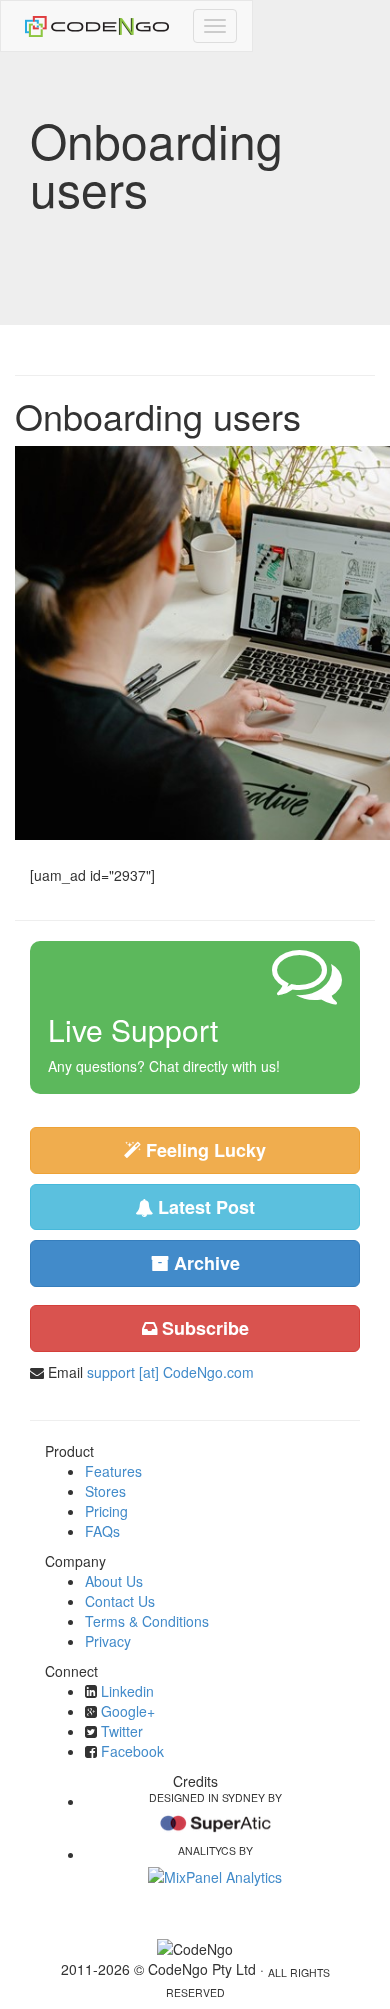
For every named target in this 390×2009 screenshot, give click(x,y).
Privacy (108, 1641)
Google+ (128, 1711)
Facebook (132, 1751)
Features (113, 1471)
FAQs (102, 1531)
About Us (114, 1581)
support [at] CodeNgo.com (170, 1372)
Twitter (122, 1731)
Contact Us (120, 1601)
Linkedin (127, 1691)
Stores (105, 1491)
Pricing (106, 1511)
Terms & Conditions (147, 1621)
